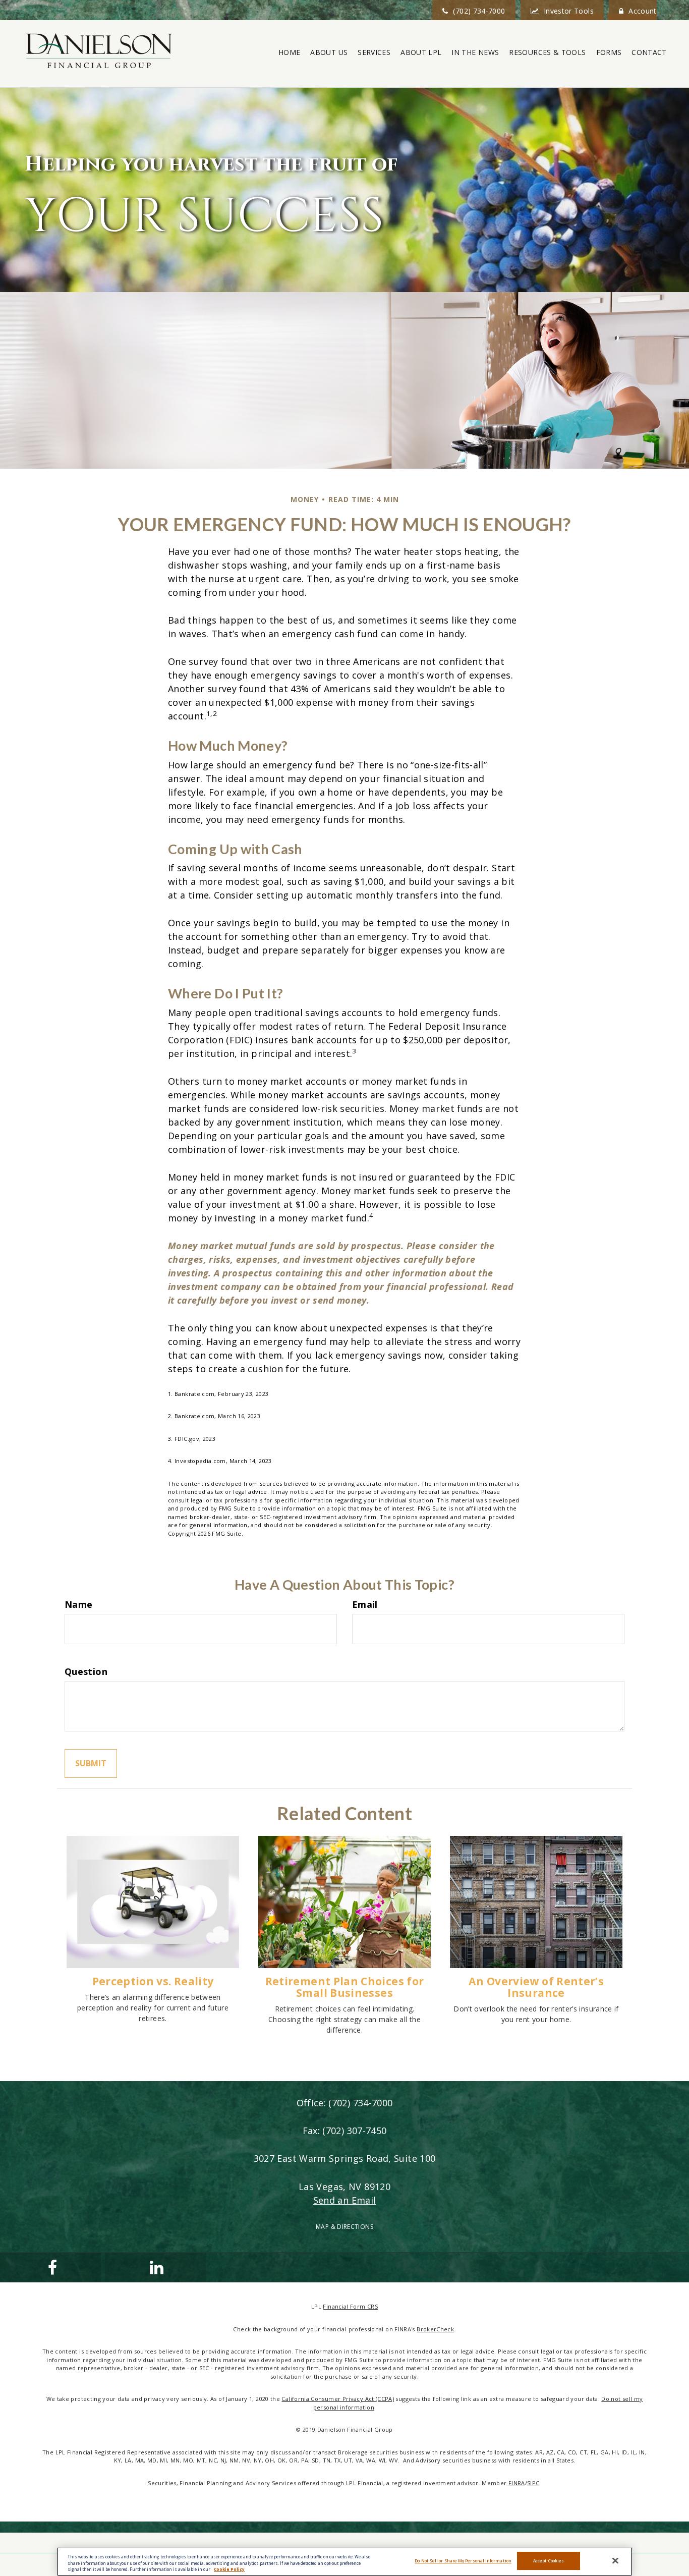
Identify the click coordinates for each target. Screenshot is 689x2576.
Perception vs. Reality (153, 1981)
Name (78, 1604)
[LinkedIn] (155, 2267)
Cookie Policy (229, 2569)
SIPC (533, 2483)
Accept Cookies (549, 2561)
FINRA (517, 2483)
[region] (344, 2562)
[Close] (615, 2561)
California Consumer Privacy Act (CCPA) (338, 2399)
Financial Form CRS (350, 2306)
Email (365, 1604)
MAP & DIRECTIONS (344, 2227)
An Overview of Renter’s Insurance (536, 1987)
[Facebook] (50, 2267)
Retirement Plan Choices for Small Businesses (345, 1987)
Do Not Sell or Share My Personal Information (463, 2561)
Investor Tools (569, 11)
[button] (329, 52)
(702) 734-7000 (479, 11)
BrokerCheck (435, 2329)
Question (86, 1671)
